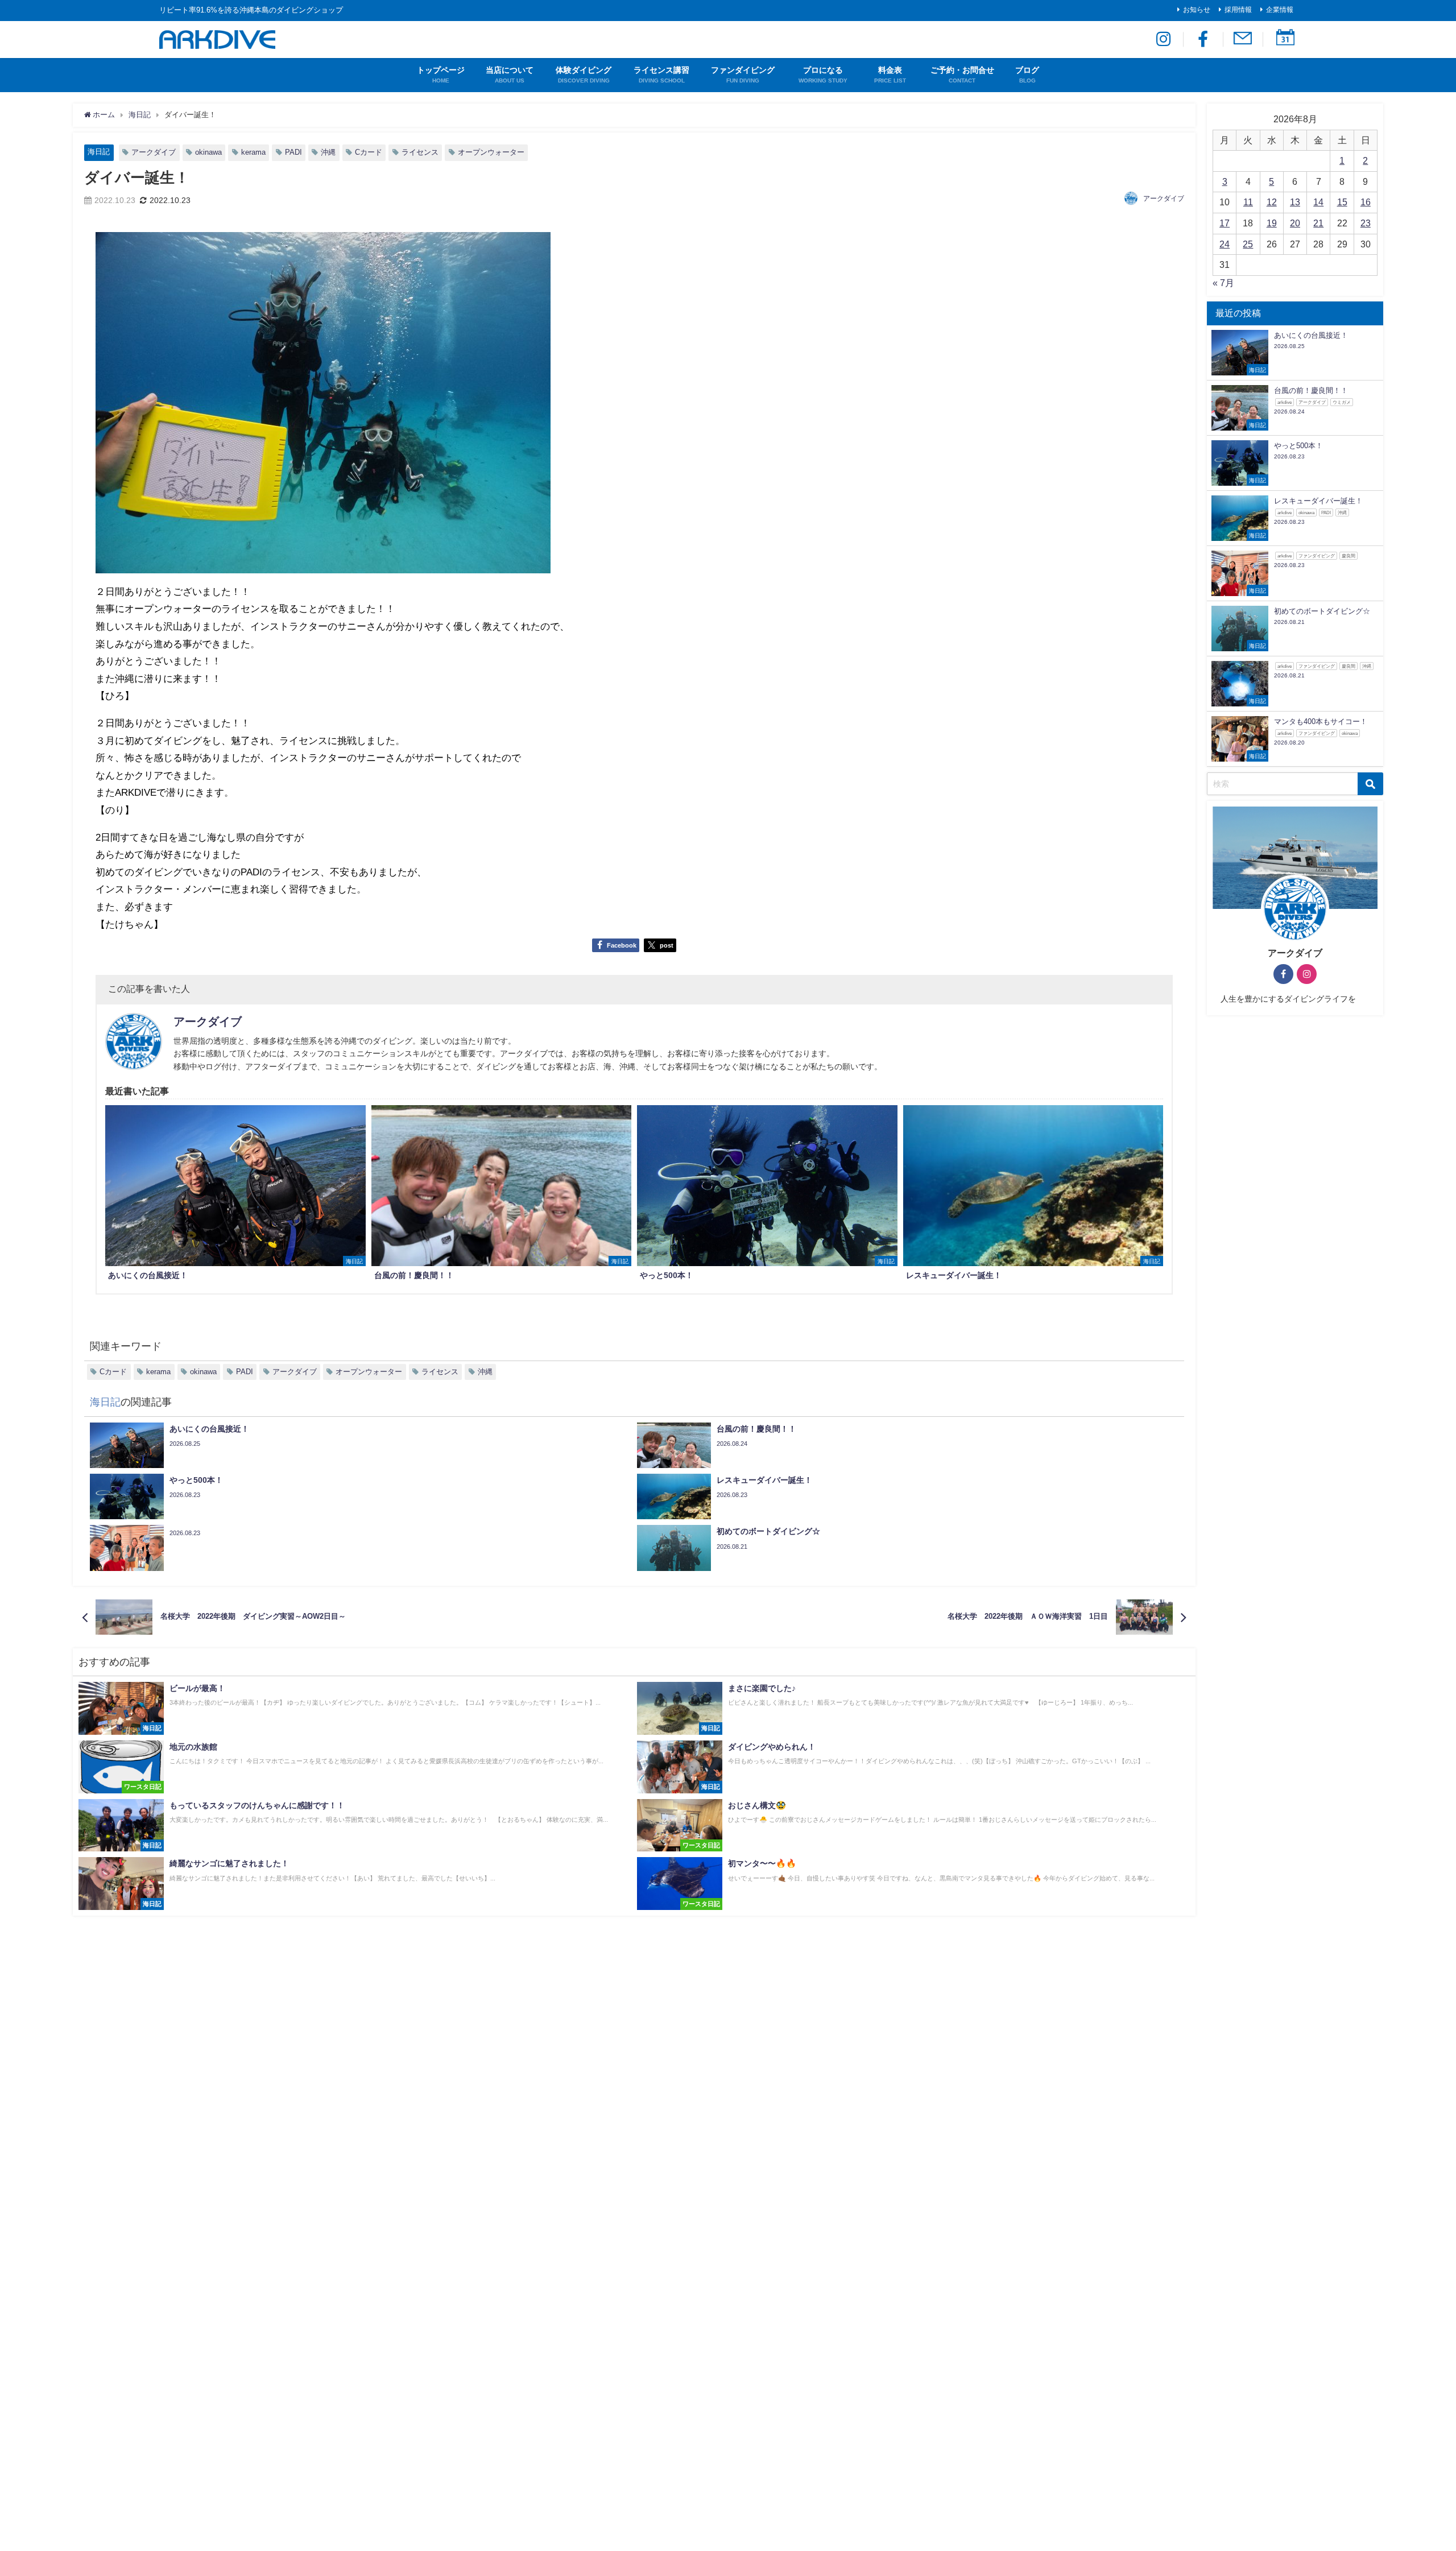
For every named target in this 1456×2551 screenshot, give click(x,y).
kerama (253, 152)
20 (1295, 223)
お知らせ (1197, 10)
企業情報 (1280, 10)
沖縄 (328, 152)
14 (1318, 202)
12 (1272, 202)
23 (1366, 223)
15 (1342, 202)
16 (1366, 202)
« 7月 (1223, 283)
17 (1225, 223)
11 (1248, 202)
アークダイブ (154, 152)
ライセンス (420, 152)
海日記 (99, 152)
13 (1295, 202)
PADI (293, 152)
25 (1248, 244)
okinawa (208, 152)
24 (1225, 244)
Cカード (369, 152)
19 (1272, 223)
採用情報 (1238, 10)
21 (1318, 223)
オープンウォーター (491, 152)
